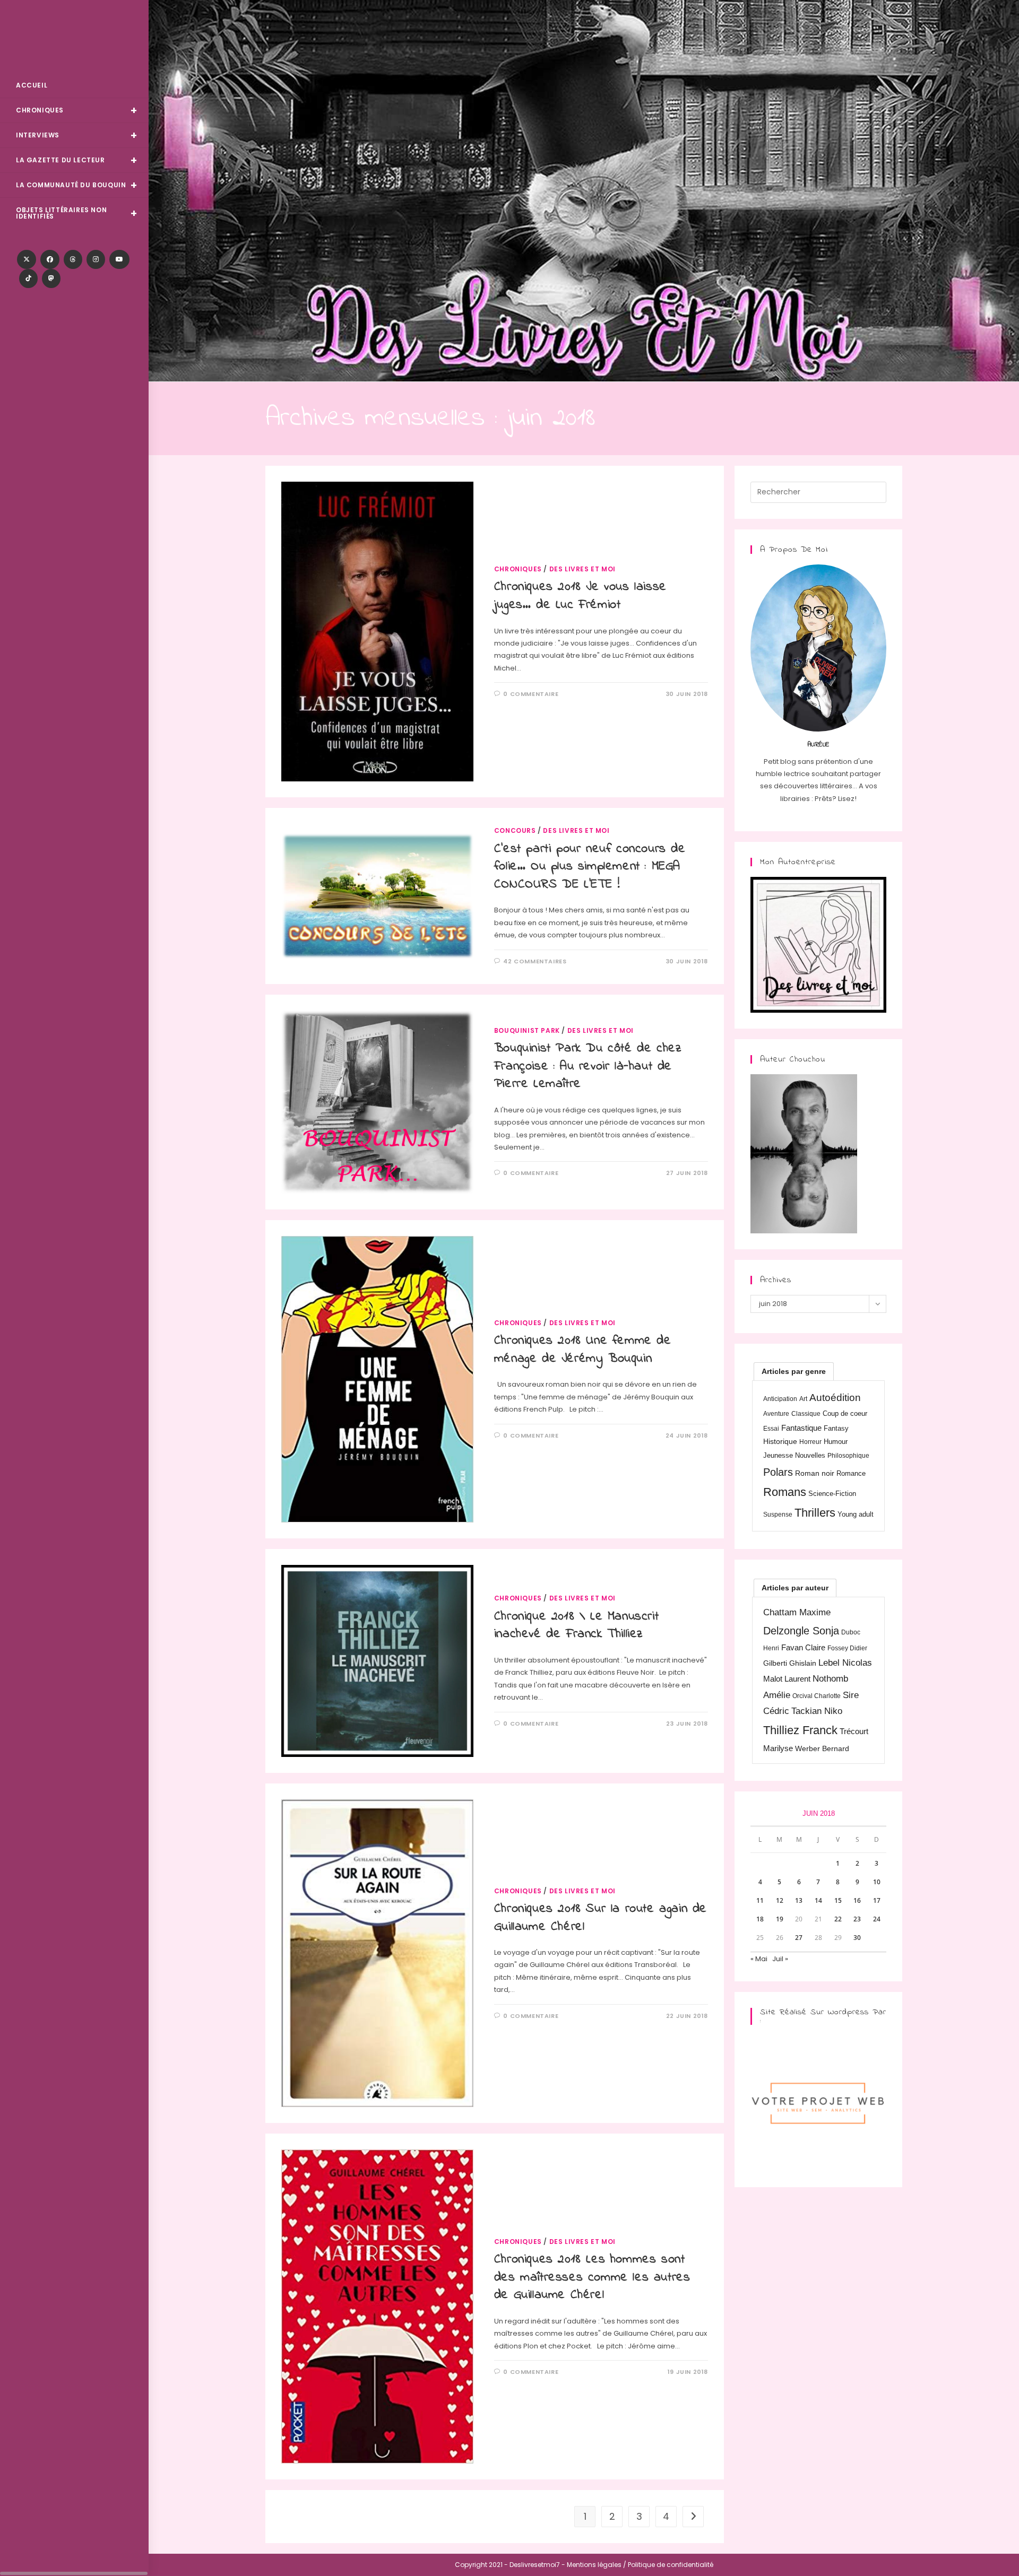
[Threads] (73, 259)
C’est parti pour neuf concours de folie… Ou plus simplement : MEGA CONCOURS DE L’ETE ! (590, 867)
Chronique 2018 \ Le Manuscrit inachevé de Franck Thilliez (576, 1626)
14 (818, 1900)
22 (838, 1919)
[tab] (794, 1371)
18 (760, 1919)
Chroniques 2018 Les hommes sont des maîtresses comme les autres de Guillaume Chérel (592, 2277)
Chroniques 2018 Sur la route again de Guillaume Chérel (601, 1918)
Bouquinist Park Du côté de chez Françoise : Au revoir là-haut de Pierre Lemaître (588, 1066)
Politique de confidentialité (671, 2565)
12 (780, 1900)
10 (877, 1882)
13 (799, 1900)
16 (857, 1900)
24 (877, 1919)
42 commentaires (535, 961)
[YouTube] (119, 259)
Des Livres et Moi (74, 38)
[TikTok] (28, 279)
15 (838, 1900)
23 (857, 1919)
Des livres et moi (582, 569)
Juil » (780, 1959)
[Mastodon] (51, 279)
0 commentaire (531, 694)
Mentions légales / (597, 2565)
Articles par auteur (795, 1588)
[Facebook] (50, 259)
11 (760, 1900)
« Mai (759, 1959)
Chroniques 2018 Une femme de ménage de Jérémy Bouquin (583, 1350)
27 (799, 1938)
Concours (515, 830)
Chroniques (518, 569)
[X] (27, 259)
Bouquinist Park (527, 1030)
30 (857, 1938)
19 (780, 1919)
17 (877, 1900)
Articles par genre (794, 1371)
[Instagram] (96, 259)
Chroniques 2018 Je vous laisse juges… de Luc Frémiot (580, 596)
